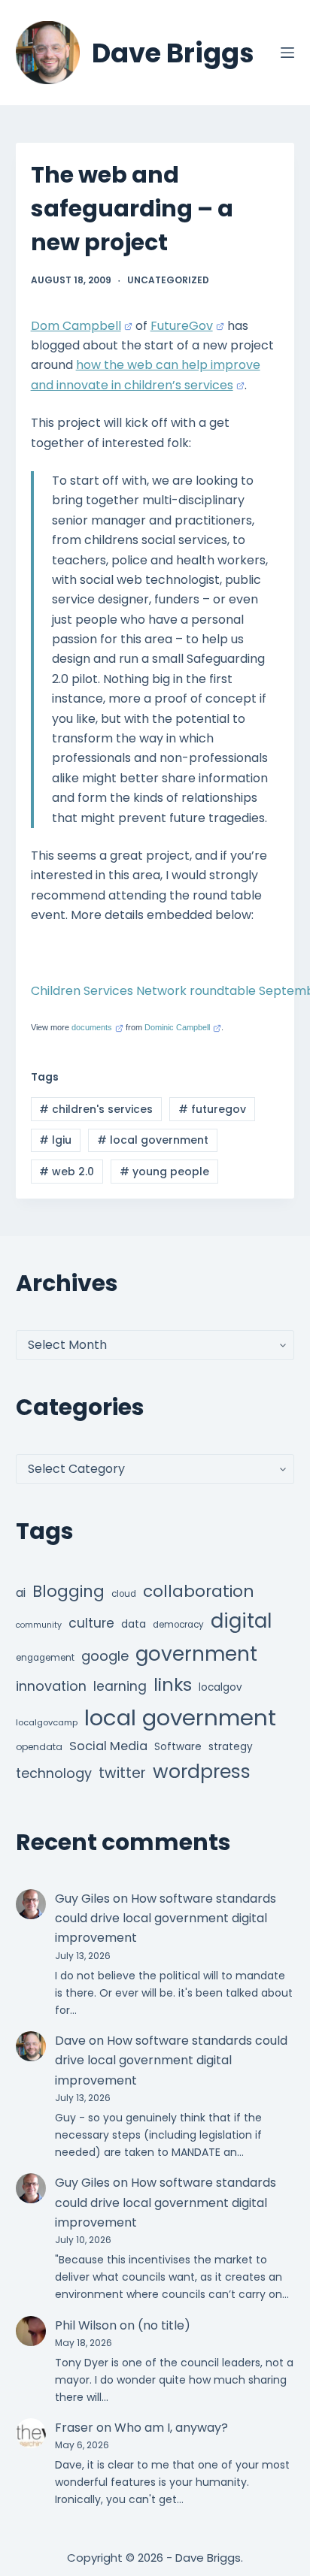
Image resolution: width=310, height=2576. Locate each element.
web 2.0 (67, 1172)
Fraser (74, 2428)
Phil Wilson (86, 2325)
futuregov (212, 1109)
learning (120, 1686)
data (134, 1624)
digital (241, 1621)
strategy (231, 1747)
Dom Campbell (76, 326)
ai (21, 1593)
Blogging (68, 1591)
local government (153, 1140)
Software (178, 1747)
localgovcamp (47, 1722)
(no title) (164, 2325)
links (173, 1684)
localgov (220, 1687)
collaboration (199, 1591)
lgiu (55, 1140)
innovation (51, 1686)
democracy (178, 1625)
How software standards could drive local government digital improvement (166, 1918)
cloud (124, 1594)
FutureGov (182, 326)
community (39, 1625)
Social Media (108, 1746)
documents (92, 1027)
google (105, 1656)
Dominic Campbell (177, 1027)
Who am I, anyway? (171, 2428)
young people (164, 1172)
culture (91, 1623)
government (196, 1654)
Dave (70, 2041)
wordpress (202, 1772)
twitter (122, 1773)
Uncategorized (168, 280)
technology (54, 1773)
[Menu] (287, 53)
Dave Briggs (173, 53)
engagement (45, 1658)
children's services (96, 1109)
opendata (39, 1747)
